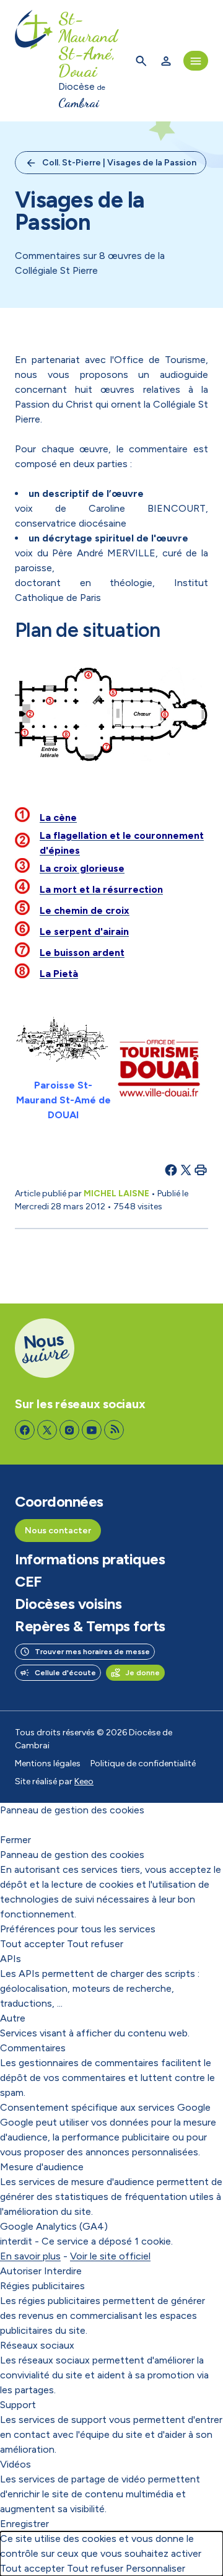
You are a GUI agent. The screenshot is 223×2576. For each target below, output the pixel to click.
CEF (28, 1582)
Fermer (15, 1840)
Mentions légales (48, 1763)
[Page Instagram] (69, 1430)
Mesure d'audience (42, 2167)
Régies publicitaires (42, 2286)
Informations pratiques (90, 1559)
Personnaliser (155, 2568)
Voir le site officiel (110, 2256)
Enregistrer (24, 2524)
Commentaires (33, 2048)
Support (18, 2405)
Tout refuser (95, 1944)
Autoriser (21, 2271)
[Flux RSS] (114, 1430)
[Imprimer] (201, 1170)
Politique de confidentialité (143, 1763)
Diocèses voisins (68, 1604)
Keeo (84, 1781)
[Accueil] (34, 61)
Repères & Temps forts (90, 1626)
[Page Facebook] (25, 1430)
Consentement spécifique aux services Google (105, 2107)
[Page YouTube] (92, 1430)
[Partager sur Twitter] (186, 1170)
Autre (13, 2018)
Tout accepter (32, 1944)
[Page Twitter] (47, 1430)
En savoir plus (30, 2256)
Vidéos (15, 2464)
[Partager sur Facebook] (171, 1170)
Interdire (63, 2271)
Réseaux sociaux (37, 2345)
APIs (11, 1959)
